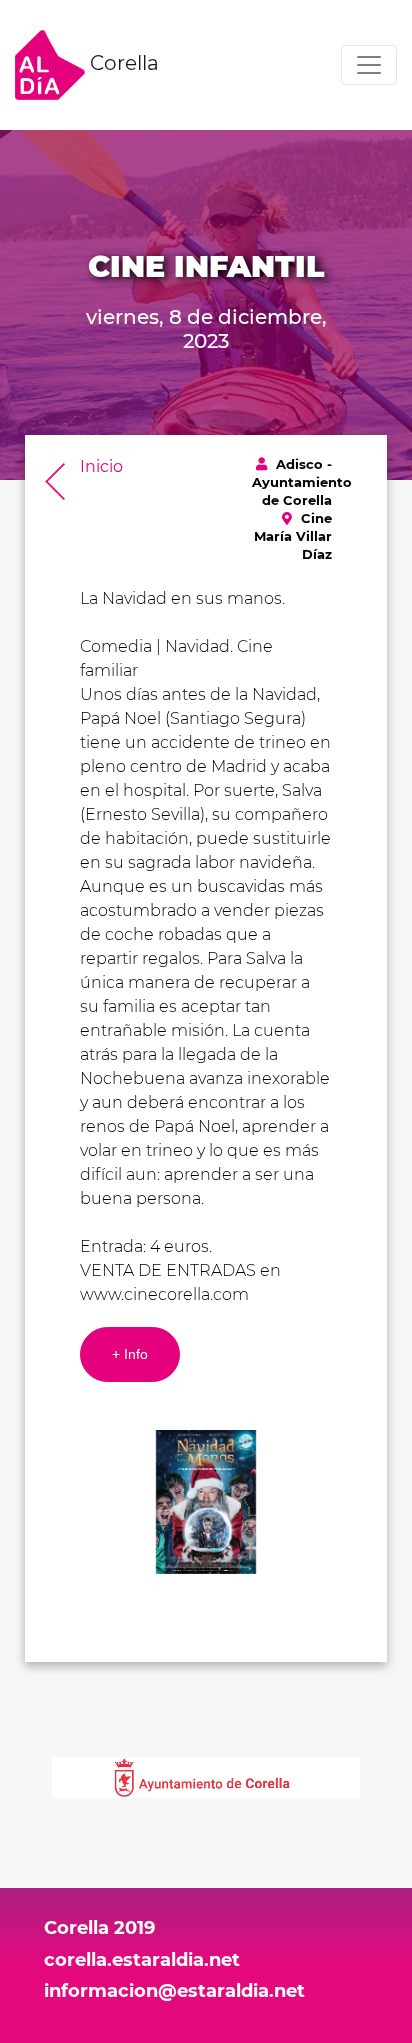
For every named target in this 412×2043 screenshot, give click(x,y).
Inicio (101, 466)
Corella (122, 63)
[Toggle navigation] (369, 65)
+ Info (130, 1354)
